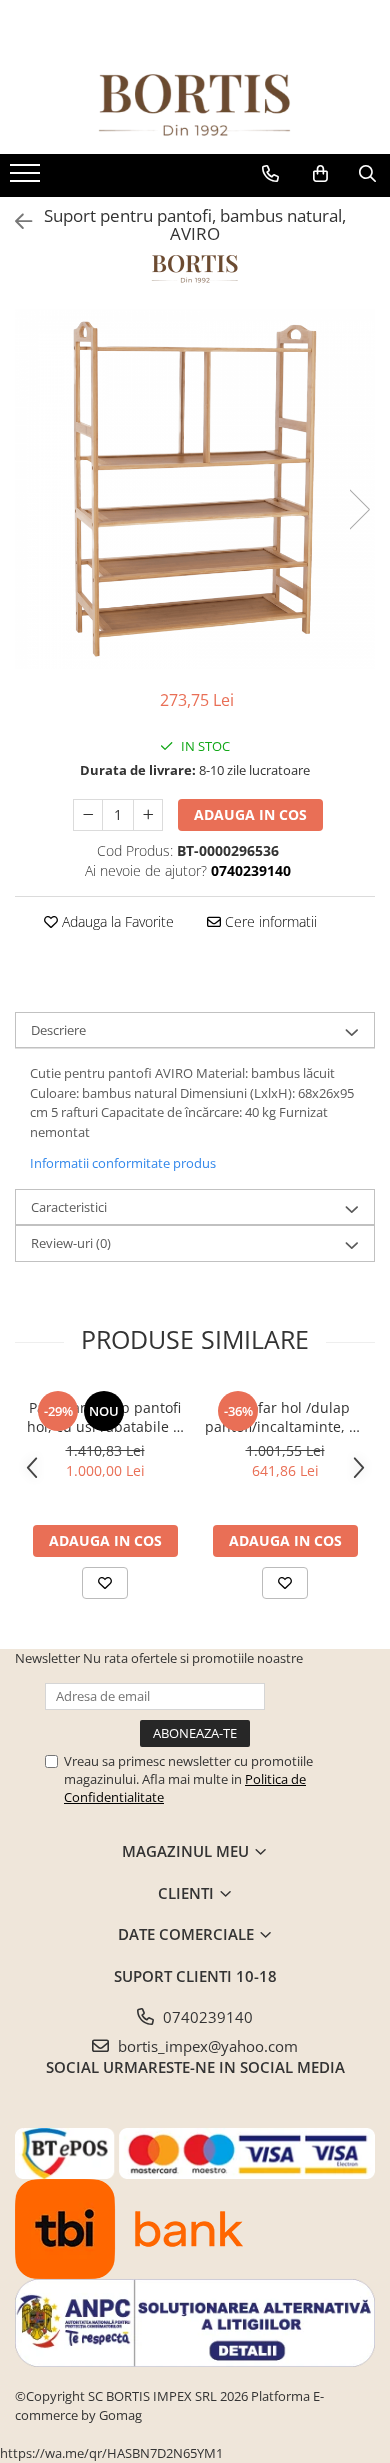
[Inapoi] (15, 221)
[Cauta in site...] (367, 174)
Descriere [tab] (58, 1030)
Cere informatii (269, 921)
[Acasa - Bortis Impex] (195, 105)
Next (359, 509)
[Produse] (27, 179)
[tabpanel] (195, 489)
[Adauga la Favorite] (105, 1583)
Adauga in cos (250, 814)
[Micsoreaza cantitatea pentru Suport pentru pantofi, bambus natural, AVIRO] (88, 815)
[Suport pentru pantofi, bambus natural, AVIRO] (195, 489)
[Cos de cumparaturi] (320, 174)
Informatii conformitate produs (123, 1163)
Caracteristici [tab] (69, 1207)
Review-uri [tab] (71, 1243)
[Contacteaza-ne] (270, 174)
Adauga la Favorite (116, 921)
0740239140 (206, 2017)
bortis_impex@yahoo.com (206, 2046)
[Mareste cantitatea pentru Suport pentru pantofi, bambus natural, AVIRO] (148, 815)
